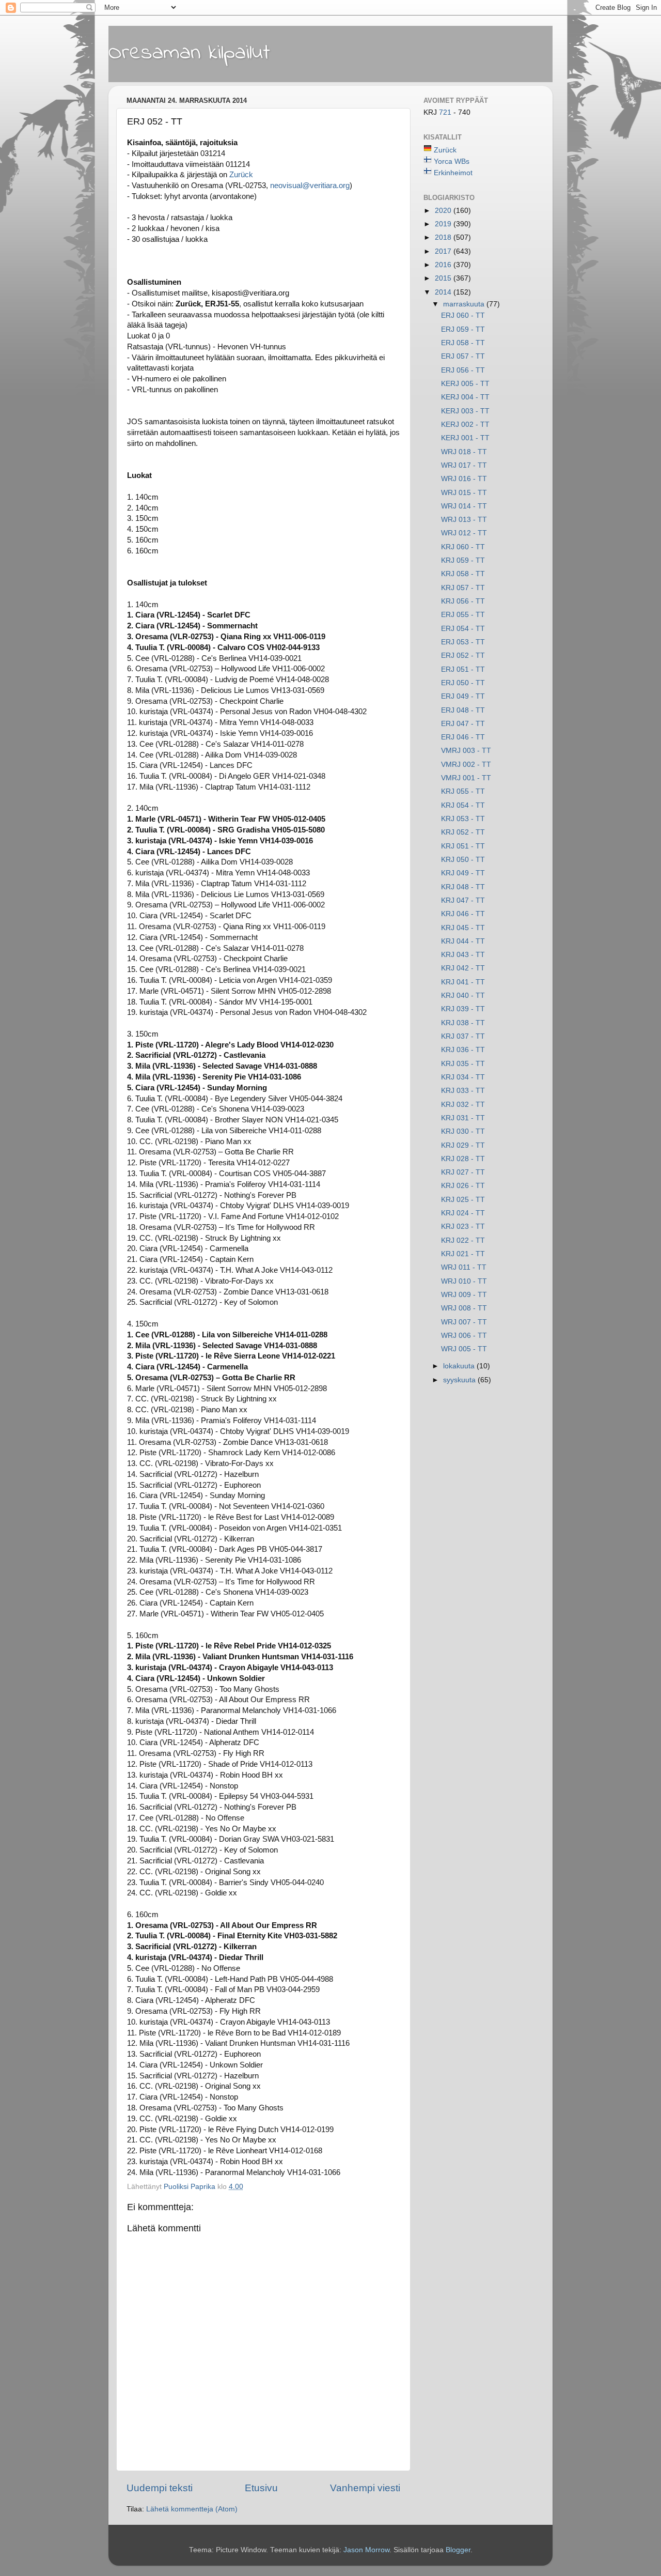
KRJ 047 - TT (463, 900)
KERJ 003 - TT (465, 411)
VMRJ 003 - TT (466, 751)
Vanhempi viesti (365, 2488)
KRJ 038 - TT (463, 1023)
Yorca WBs (452, 161)
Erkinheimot (453, 173)
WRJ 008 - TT (464, 1308)
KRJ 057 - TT (463, 588)
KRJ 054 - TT (463, 805)
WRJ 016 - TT (464, 479)
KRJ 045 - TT (463, 928)
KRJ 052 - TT (463, 832)
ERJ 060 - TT (463, 315)
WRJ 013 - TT (464, 520)
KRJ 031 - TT (463, 1118)
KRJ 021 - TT (463, 1254)
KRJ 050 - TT (463, 860)
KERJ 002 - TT (465, 425)
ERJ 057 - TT (463, 356)
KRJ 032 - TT (463, 1105)
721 (446, 112)
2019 (444, 224)
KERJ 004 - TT (465, 397)
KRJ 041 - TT (463, 982)
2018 (444, 237)
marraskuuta (465, 304)
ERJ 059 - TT (463, 329)
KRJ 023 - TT (463, 1227)
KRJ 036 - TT (463, 1050)
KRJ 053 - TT (463, 819)
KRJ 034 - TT (463, 1077)
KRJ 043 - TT (463, 955)
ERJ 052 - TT (463, 655)
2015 (444, 278)
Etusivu (261, 2488)
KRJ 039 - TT (463, 1009)
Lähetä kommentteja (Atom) (192, 2509)
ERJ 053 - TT (463, 642)
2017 (444, 251)
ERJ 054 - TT (463, 629)
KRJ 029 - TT (463, 1145)
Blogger (458, 2550)
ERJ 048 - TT (463, 710)
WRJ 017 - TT (464, 465)
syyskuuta (460, 1380)
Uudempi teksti (160, 2488)
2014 (444, 292)
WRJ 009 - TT (464, 1295)
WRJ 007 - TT (464, 1322)
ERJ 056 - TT (463, 370)
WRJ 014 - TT (464, 506)
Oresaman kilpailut (189, 53)
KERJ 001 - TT (465, 438)
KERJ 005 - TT (465, 384)
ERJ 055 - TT (463, 615)
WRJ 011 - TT (464, 1267)
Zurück (241, 175)
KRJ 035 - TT (463, 1064)
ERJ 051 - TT (463, 669)
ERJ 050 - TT (463, 683)
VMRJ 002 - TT (466, 765)
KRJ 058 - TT (463, 574)
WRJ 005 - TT (464, 1349)
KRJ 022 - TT (463, 1240)
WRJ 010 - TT (464, 1281)
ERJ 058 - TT (463, 343)
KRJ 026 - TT (463, 1186)
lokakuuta (460, 1366)
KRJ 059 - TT (463, 560)
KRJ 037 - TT (463, 1036)
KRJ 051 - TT (463, 846)
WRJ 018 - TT (464, 452)
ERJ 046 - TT (463, 737)
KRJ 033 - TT (463, 1091)
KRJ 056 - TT (463, 601)
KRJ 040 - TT (463, 996)
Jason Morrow (366, 2550)
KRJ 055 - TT (463, 791)
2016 (444, 265)
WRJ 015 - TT (464, 493)
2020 (444, 211)
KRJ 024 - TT (463, 1213)
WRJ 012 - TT (464, 533)
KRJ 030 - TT (463, 1131)
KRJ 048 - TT (463, 887)
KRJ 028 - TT (463, 1159)
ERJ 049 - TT (463, 696)
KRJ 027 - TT (463, 1172)
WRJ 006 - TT (464, 1336)
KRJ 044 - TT (463, 941)
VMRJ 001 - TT (466, 778)
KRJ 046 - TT (463, 914)
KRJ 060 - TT (463, 547)
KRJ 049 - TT (463, 873)
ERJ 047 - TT (463, 724)
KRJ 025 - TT (463, 1200)
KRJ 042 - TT (463, 968)
